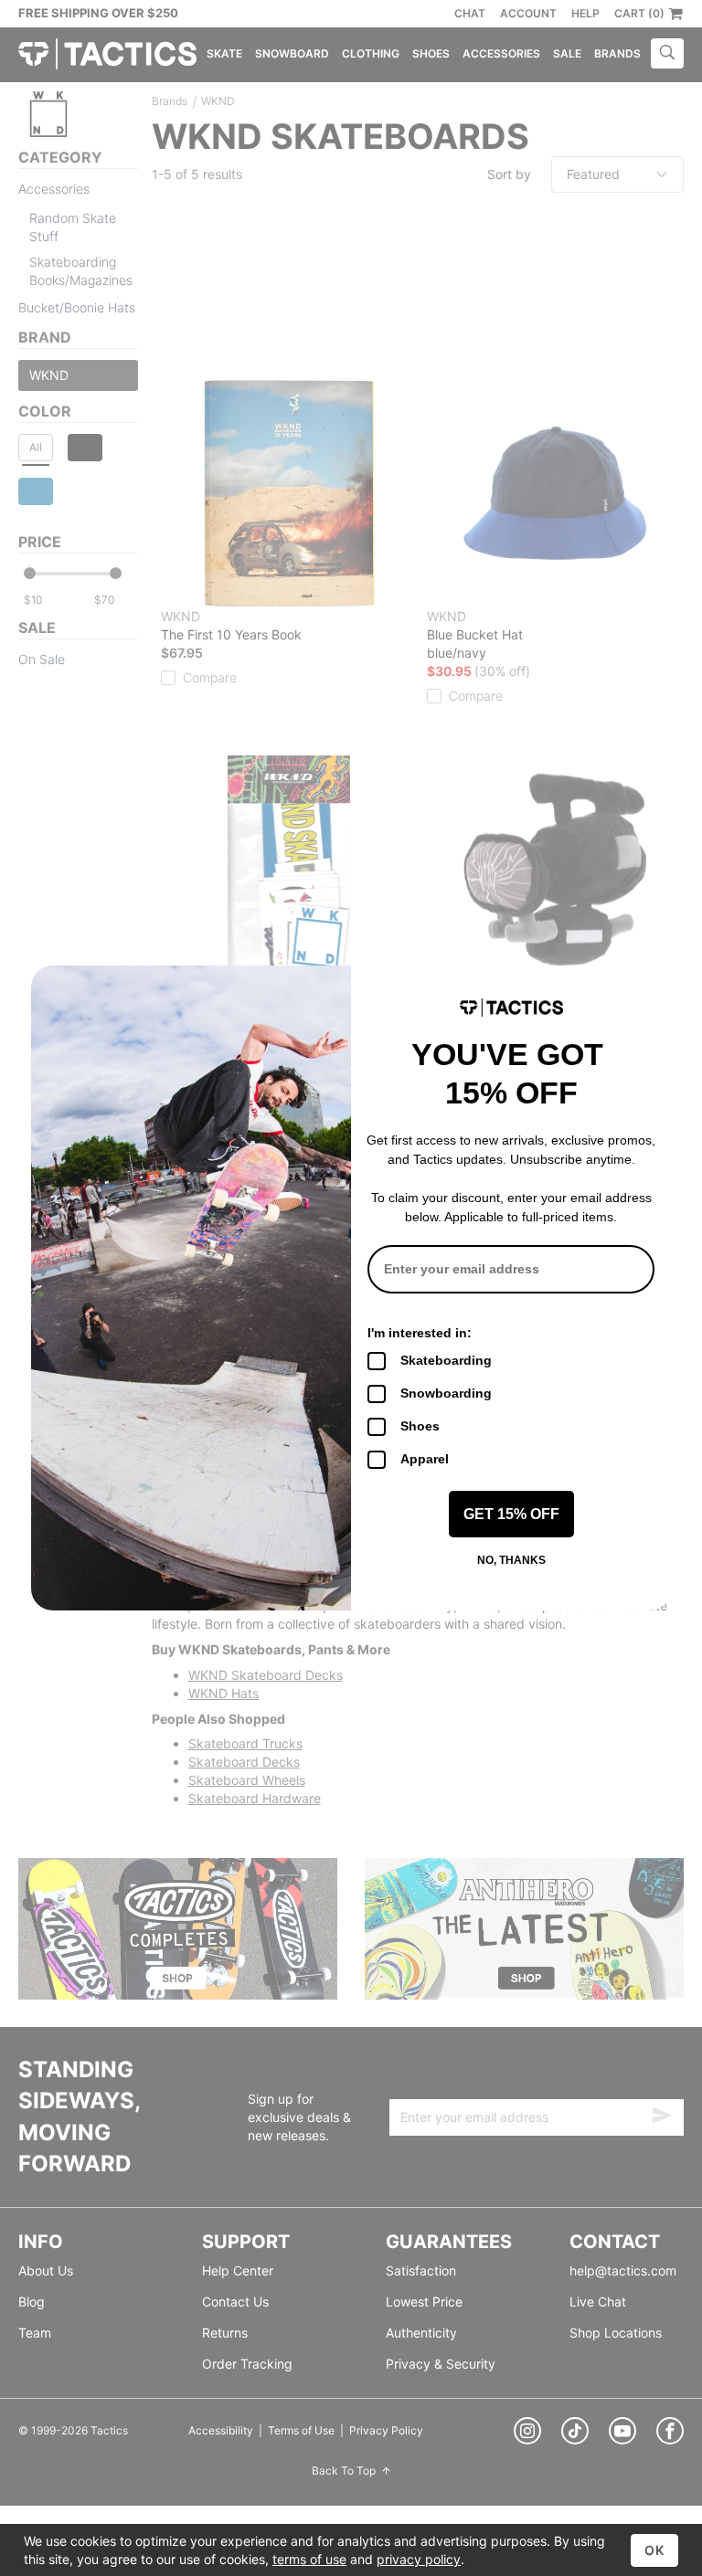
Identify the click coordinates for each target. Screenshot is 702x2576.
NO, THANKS (511, 1560)
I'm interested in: (420, 1333)
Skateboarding (446, 1360)
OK (654, 2550)
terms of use (309, 2559)
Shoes (420, 1426)
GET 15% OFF (511, 1514)
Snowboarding (446, 1393)
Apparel (425, 1459)
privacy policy (419, 2559)
